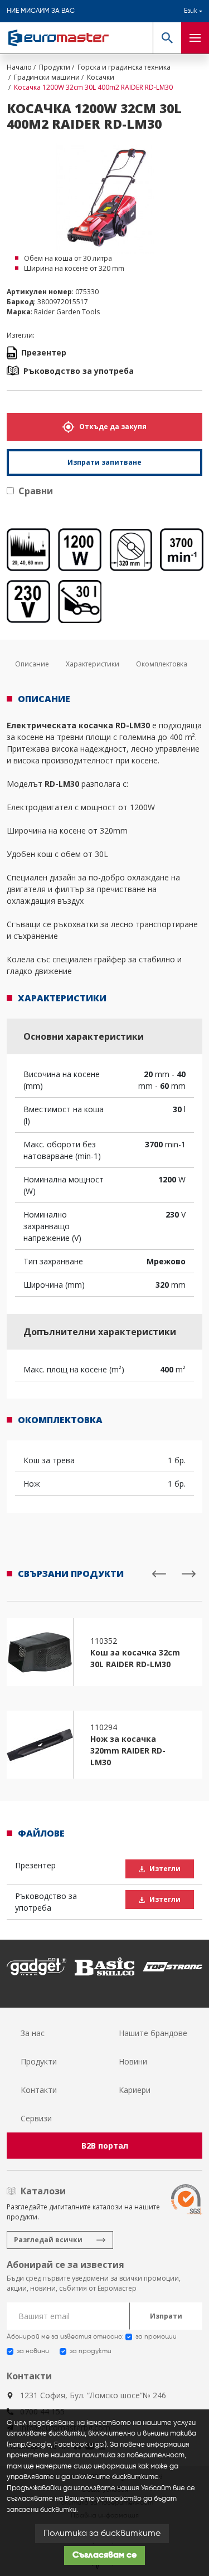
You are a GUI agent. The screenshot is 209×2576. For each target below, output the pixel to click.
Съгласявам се (104, 2555)
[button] (167, 38)
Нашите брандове (153, 2033)
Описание (32, 664)
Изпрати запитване (104, 462)
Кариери (135, 2090)
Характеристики (93, 664)
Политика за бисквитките (102, 2534)
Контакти (39, 2090)
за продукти (91, 2351)
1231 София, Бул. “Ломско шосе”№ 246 (93, 2395)
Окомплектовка (162, 664)
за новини (33, 2351)
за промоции (156, 2337)
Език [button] (191, 11)
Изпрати (166, 2316)
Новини (133, 2061)
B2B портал (105, 2146)
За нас (33, 2033)
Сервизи (36, 2118)
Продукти (39, 2061)
